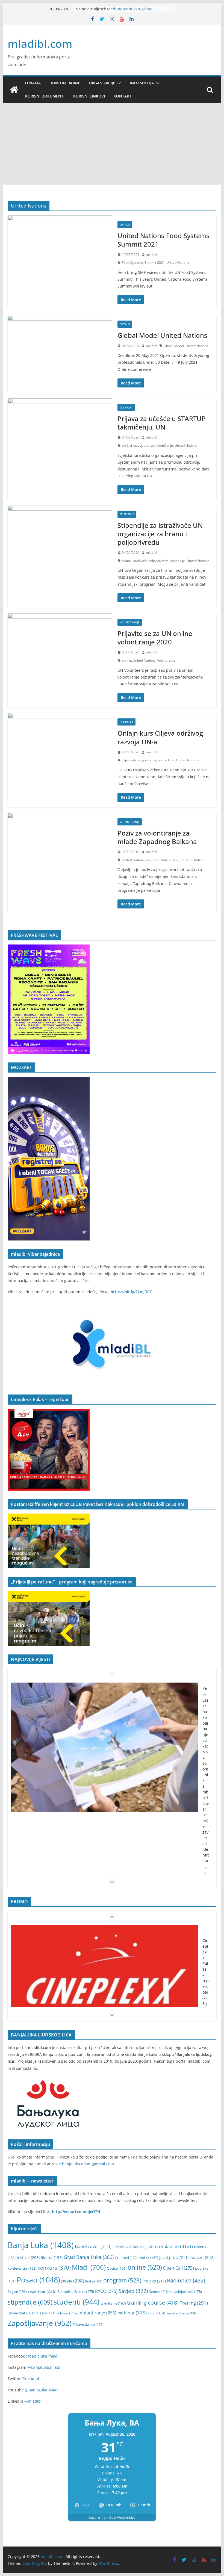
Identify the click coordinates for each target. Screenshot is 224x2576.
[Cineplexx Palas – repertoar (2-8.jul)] (104, 1990)
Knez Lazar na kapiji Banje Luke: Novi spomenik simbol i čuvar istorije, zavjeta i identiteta (206, 1775)
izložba (148, 2258)
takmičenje (165, 445)
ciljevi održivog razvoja (139, 760)
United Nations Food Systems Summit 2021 (163, 240)
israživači (140, 561)
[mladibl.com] (14, 90)
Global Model (174, 346)
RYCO (106, 2291)
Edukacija (126, 722)
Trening (194, 2303)
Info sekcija (142, 83)
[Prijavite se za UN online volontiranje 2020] (60, 641)
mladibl (151, 255)
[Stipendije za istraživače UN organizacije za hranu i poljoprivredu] (60, 533)
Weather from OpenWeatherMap (112, 2517)
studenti (76, 2302)
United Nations (178, 263)
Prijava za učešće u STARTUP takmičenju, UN (162, 423)
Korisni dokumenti (45, 96)
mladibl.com (40, 44)
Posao (38, 2280)
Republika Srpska (76, 2291)
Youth (157, 2313)
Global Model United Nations (162, 335)
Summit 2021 (155, 263)
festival (28, 2257)
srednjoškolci (187, 2291)
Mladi (89, 2267)
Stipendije (127, 514)
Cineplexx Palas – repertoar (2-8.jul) (206, 1975)
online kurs (166, 760)
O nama (33, 83)
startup (149, 445)
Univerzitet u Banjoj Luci (32, 2313)
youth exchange (181, 2313)
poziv (73, 2281)
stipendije (178, 561)
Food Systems (132, 263)
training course (153, 2303)
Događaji (126, 407)
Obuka (117, 2268)
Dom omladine (65, 83)
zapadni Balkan (193, 860)
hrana (126, 561)
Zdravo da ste (88, 2325)
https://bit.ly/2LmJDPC (131, 1292)
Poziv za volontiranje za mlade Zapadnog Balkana (157, 837)
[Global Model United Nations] (60, 343)
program (122, 2280)
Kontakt (123, 96)
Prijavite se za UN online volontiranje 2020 (155, 638)
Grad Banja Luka (89, 2257)
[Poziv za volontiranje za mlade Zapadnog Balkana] (60, 840)
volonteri (153, 860)
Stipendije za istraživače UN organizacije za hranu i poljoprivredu (160, 534)
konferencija (22, 2268)
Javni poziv (174, 2257)
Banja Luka (41, 2245)
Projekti (154, 2281)
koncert (202, 2257)
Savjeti (133, 2291)
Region (17, 2291)
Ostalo (125, 224)
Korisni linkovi (89, 96)
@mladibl (30, 2378)
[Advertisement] (112, 144)
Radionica (186, 2280)
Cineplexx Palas (129, 2247)
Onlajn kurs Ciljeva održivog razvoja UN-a (160, 737)
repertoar (42, 2291)
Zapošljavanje (40, 2323)
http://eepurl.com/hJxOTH (76, 2212)
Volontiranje (130, 622)
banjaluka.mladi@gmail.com (88, 2164)
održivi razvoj (132, 445)
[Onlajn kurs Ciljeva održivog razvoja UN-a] (60, 740)
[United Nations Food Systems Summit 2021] (60, 243)
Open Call (179, 2268)
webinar (132, 2313)
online (126, 660)
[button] (118, 83)
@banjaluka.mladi (42, 2356)
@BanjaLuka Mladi (42, 2390)
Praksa (94, 2281)
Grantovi (126, 2258)
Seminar (160, 2292)
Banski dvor (93, 2246)
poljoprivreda (158, 561)
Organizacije (102, 83)
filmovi (52, 2257)
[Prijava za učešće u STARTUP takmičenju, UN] (60, 426)
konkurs (54, 2268)
